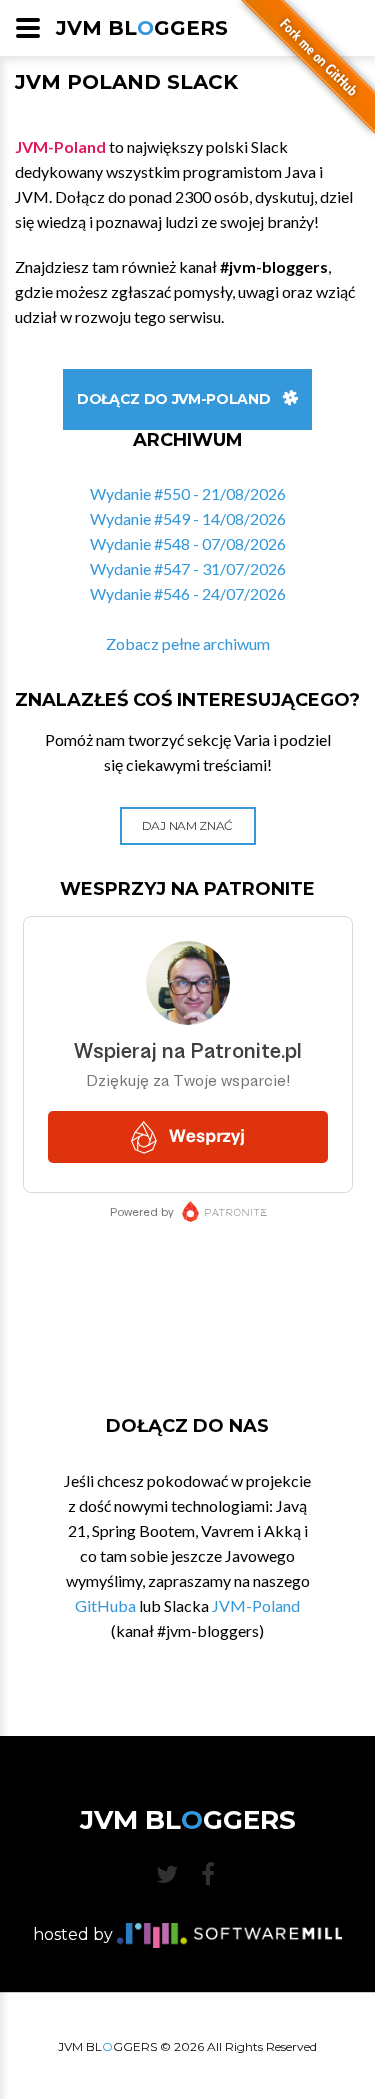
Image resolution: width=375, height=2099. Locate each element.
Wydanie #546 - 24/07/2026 (188, 593)
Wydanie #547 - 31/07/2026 (188, 568)
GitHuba (105, 1605)
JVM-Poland (256, 1605)
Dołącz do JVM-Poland (173, 399)
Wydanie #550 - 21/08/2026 (188, 493)
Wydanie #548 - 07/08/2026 (188, 543)
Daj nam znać (187, 825)
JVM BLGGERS (142, 28)
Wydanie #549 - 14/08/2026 (188, 518)
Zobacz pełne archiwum (188, 643)
